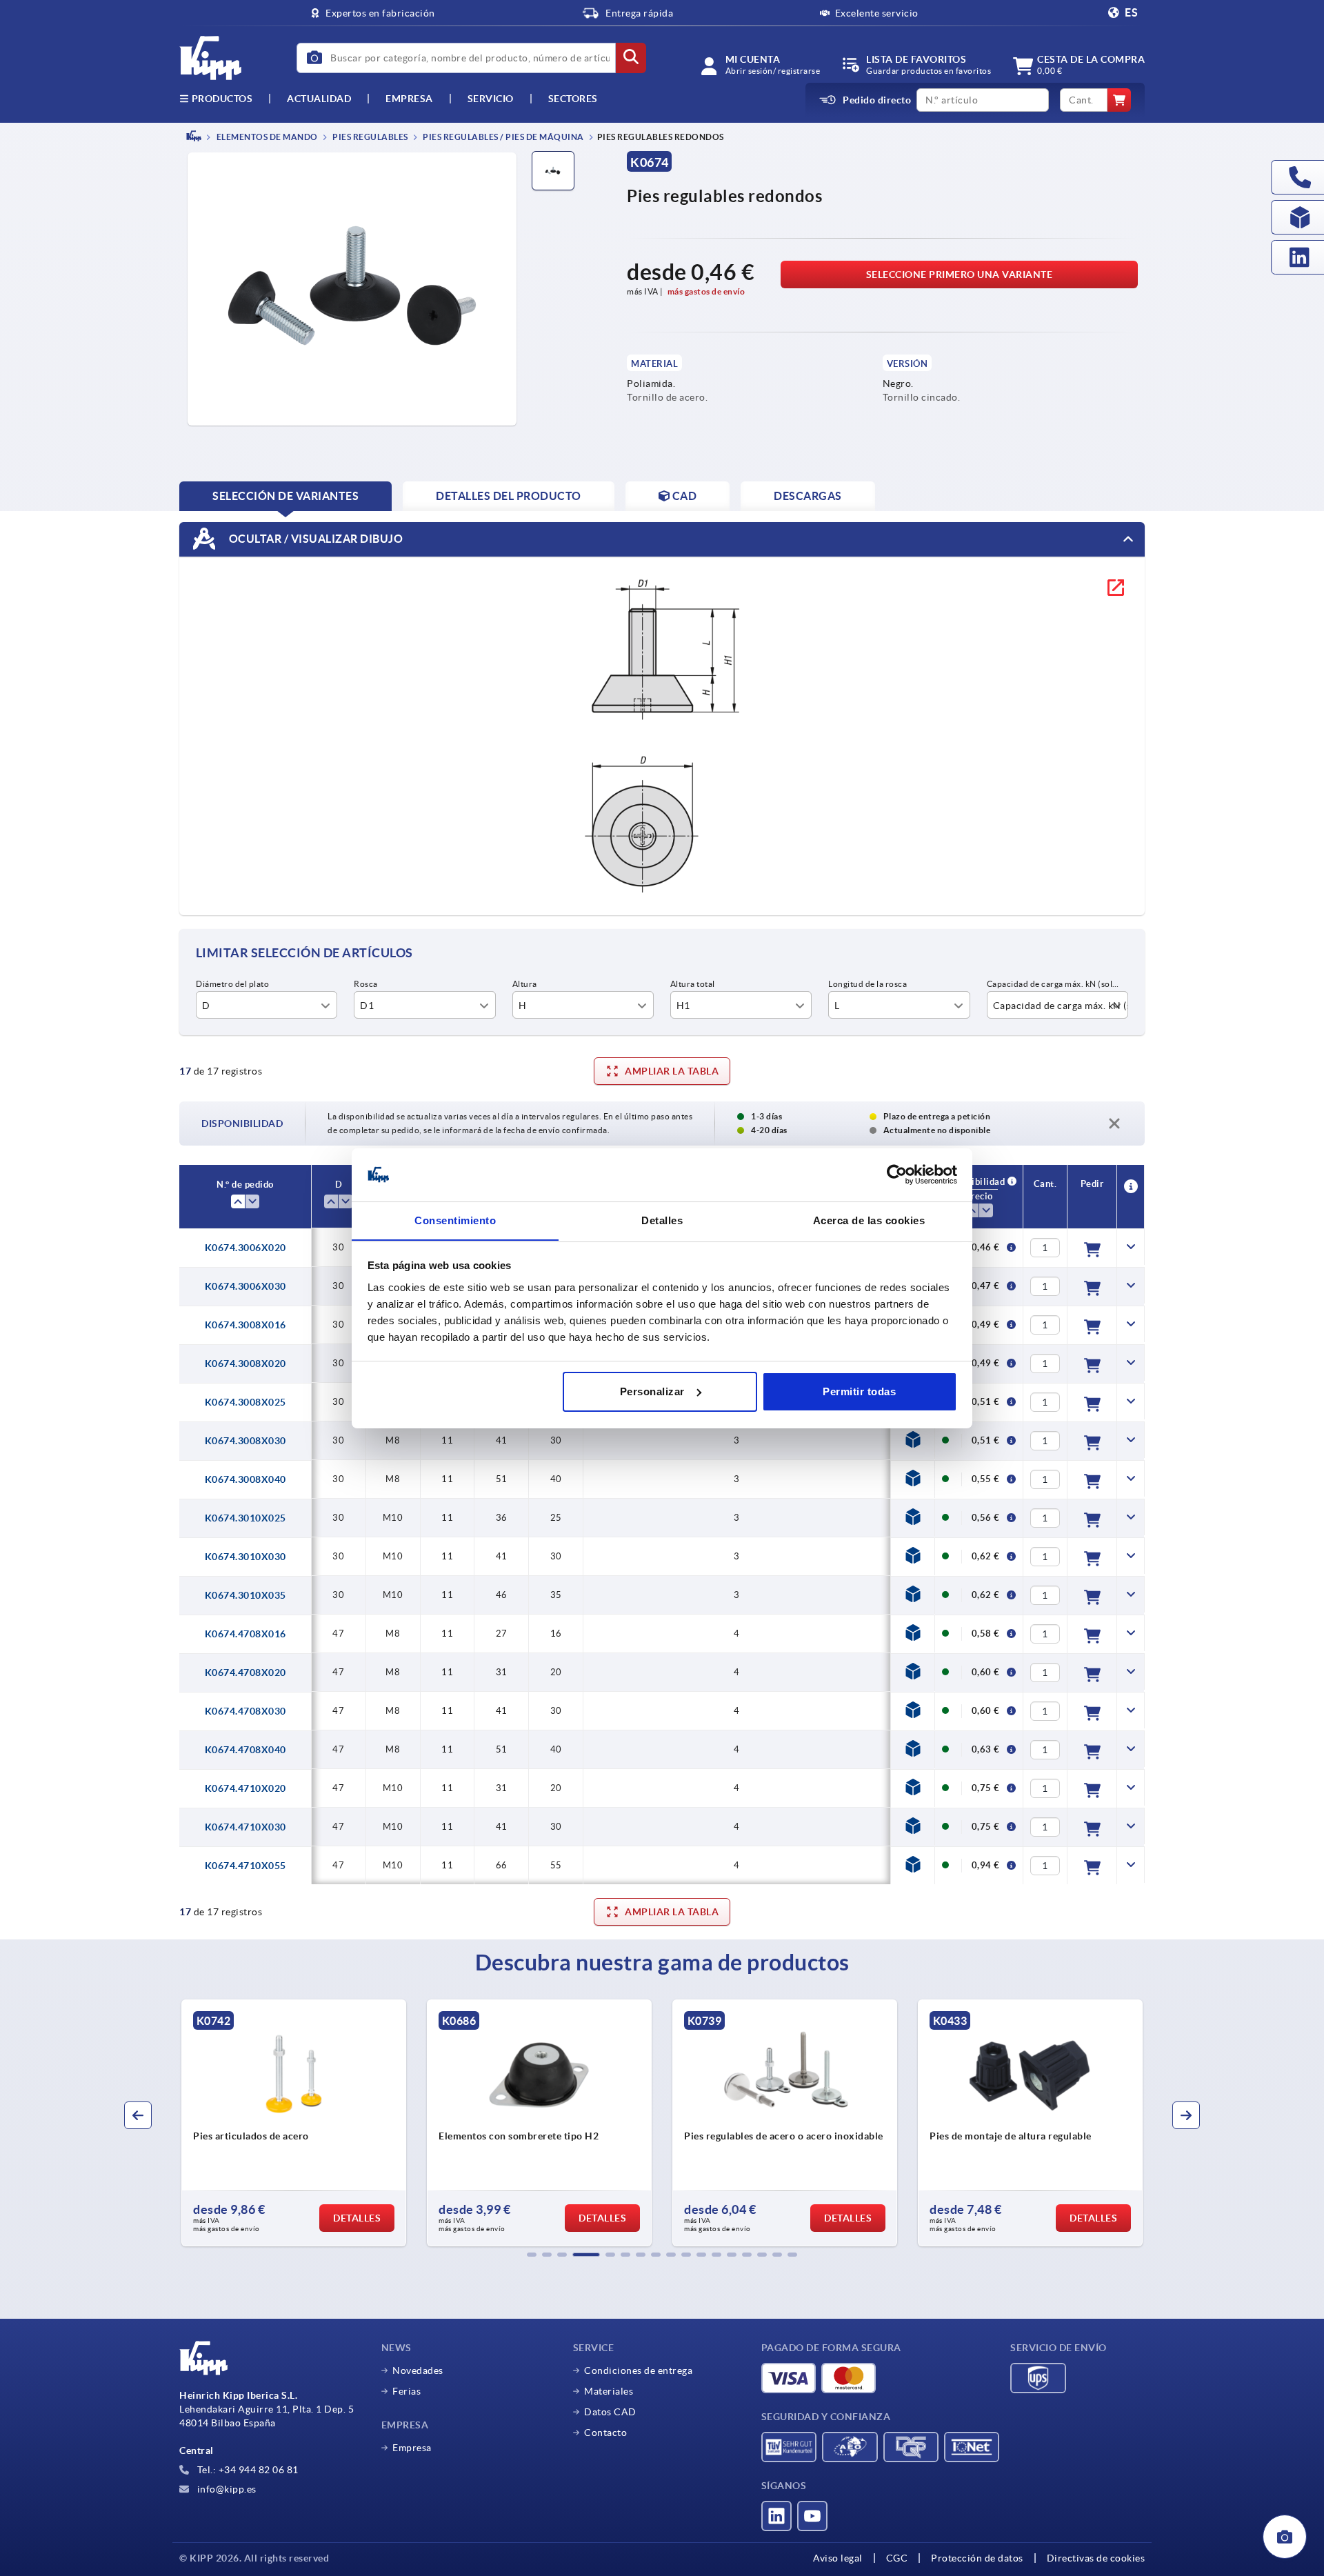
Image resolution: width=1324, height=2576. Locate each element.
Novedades (418, 2370)
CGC (897, 2558)
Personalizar (652, 1391)
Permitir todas (859, 1391)
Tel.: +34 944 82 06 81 (247, 2470)
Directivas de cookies (1096, 2558)
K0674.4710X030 (245, 1827)
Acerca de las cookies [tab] (869, 1220)
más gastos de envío (706, 291)
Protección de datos (977, 2558)
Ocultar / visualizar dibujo (314, 538)
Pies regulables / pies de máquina (503, 137)
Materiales (609, 2391)
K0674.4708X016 (245, 1634)
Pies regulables (370, 137)
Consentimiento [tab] (455, 1220)
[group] (183, 2123)
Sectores (573, 99)
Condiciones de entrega (638, 2370)
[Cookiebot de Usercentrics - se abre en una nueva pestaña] (897, 1175)
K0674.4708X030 (245, 1711)
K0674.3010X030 (245, 1557)
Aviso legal (838, 2558)
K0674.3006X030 (245, 1286)
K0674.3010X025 (245, 1518)
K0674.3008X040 (245, 1479)
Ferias (407, 2391)
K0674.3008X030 (245, 1441)
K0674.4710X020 (245, 1788)
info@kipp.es (225, 2489)
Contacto (605, 2433)
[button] (532, 2255)
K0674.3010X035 (245, 1595)
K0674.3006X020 (245, 1248)
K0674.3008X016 (245, 1325)
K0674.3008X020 (245, 1364)
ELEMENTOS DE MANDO (266, 137)
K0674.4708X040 (245, 1750)
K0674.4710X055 (245, 1866)
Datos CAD (610, 2412)
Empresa (409, 99)
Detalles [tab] (662, 1220)
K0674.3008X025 (245, 1402)
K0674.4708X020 (245, 1673)
